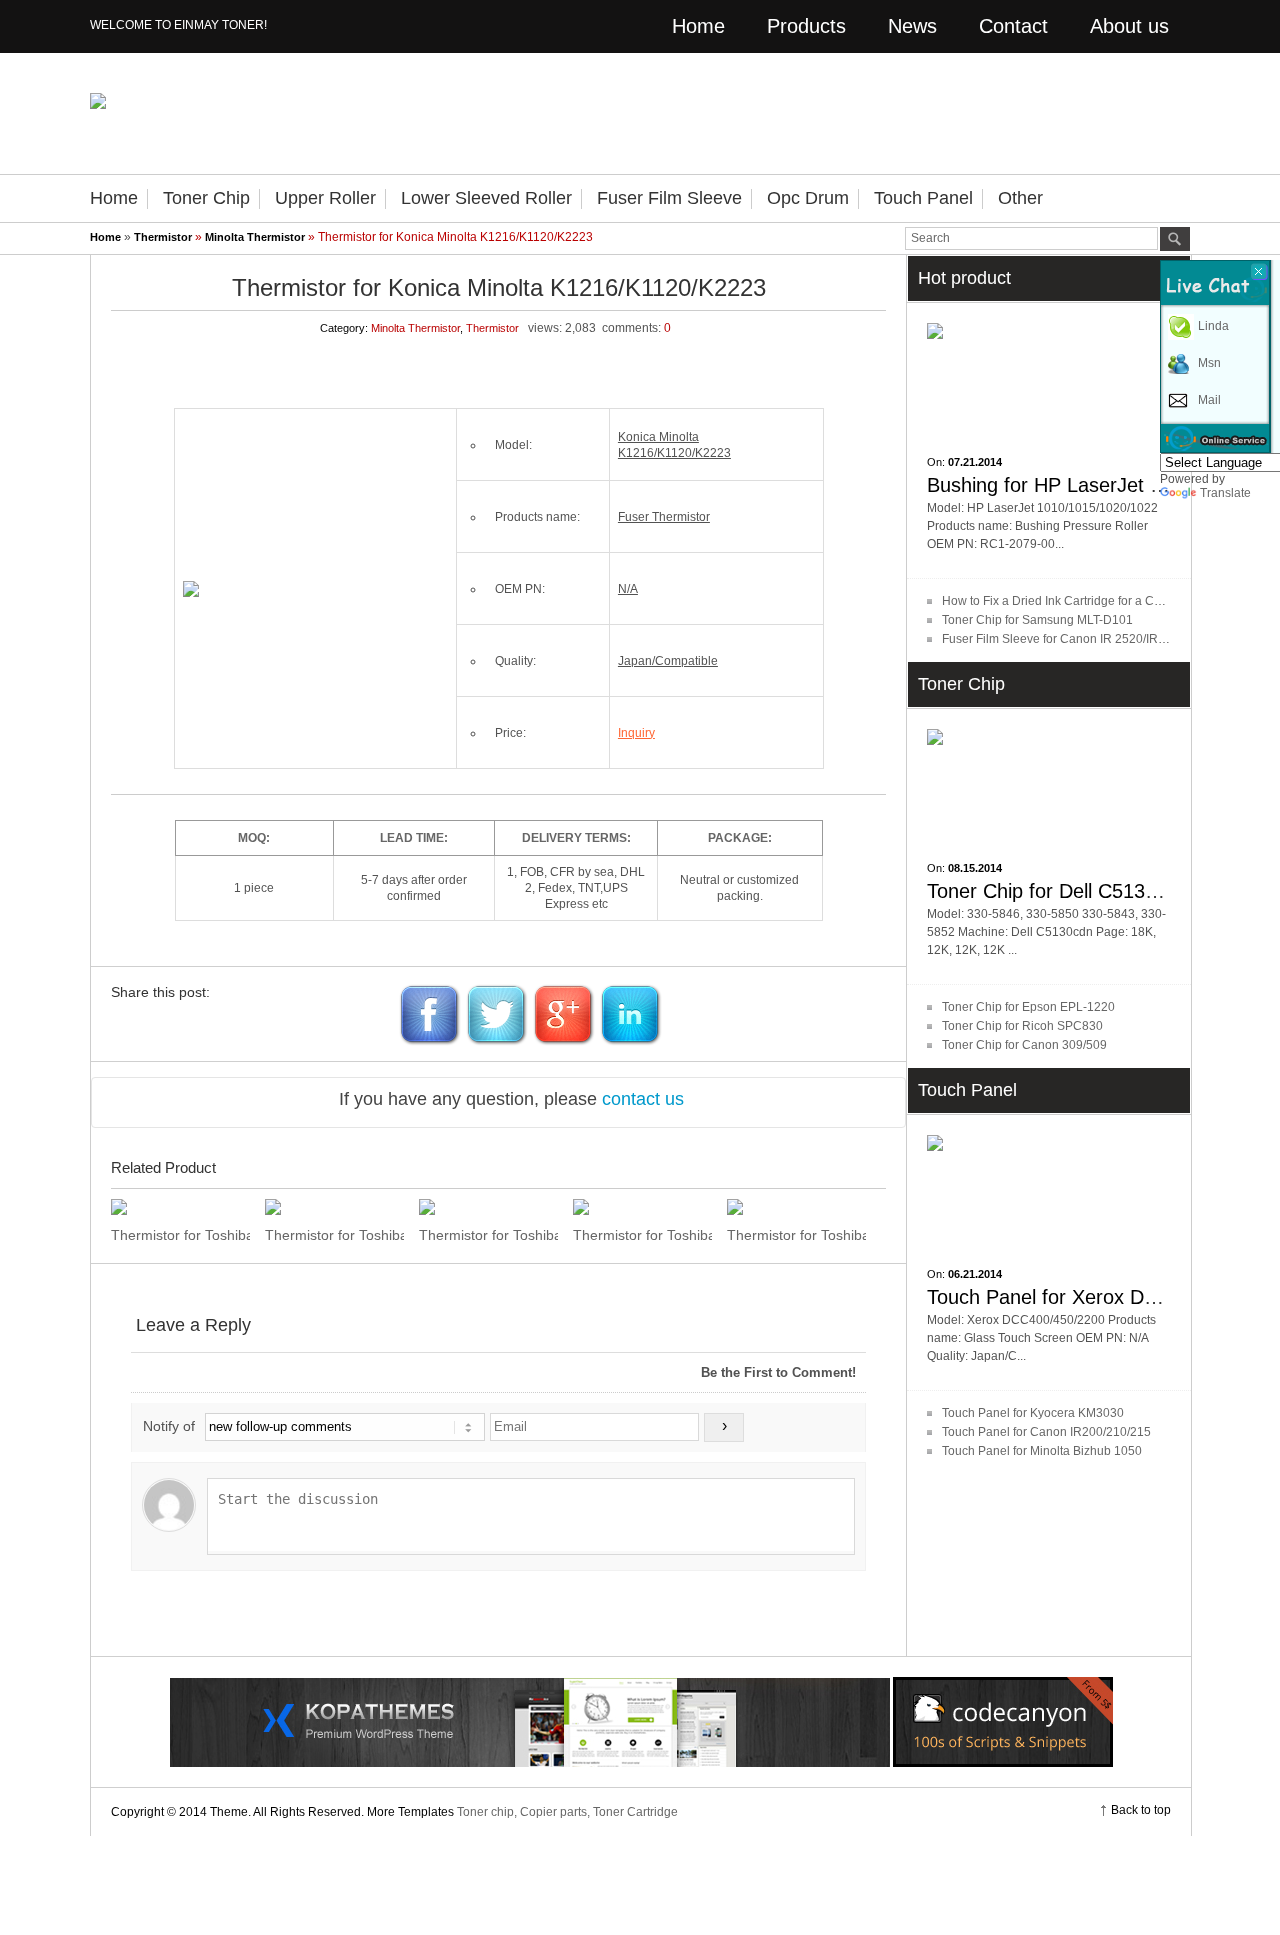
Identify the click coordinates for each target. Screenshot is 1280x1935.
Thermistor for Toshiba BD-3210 (180, 1235)
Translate (1225, 493)
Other (1020, 198)
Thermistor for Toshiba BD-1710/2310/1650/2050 (642, 1235)
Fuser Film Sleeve (669, 198)
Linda (1213, 326)
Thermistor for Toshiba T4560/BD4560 (334, 1235)
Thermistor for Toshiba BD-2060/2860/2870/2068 (488, 1235)
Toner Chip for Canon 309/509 (1024, 1045)
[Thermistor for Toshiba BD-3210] (180, 1207)
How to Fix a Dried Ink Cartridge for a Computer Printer (1090, 601)
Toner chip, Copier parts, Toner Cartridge (567, 1812)
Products (806, 26)
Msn (1209, 363)
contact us (643, 1099)
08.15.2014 (975, 868)
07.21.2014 (975, 462)
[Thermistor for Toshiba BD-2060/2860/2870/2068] (488, 1207)
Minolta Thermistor (255, 237)
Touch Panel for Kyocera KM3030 (1033, 1413)
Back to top (1141, 1810)
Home (698, 26)
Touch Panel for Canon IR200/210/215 (1046, 1432)
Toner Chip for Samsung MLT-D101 (1037, 620)
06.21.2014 (975, 1274)
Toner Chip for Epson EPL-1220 (1028, 1007)
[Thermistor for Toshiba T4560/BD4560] (334, 1207)
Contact (1013, 26)
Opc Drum (808, 198)
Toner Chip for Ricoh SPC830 (1022, 1026)
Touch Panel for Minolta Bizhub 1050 (1042, 1451)
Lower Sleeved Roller (486, 198)
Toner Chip (206, 198)
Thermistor (163, 237)
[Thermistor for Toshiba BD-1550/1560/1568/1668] (796, 1207)
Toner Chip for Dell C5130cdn (1057, 891)
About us (1129, 26)
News (912, 26)
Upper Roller (325, 198)
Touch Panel (923, 198)
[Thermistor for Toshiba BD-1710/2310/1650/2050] (642, 1207)
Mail (1209, 400)
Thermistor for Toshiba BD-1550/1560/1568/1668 (796, 1235)
